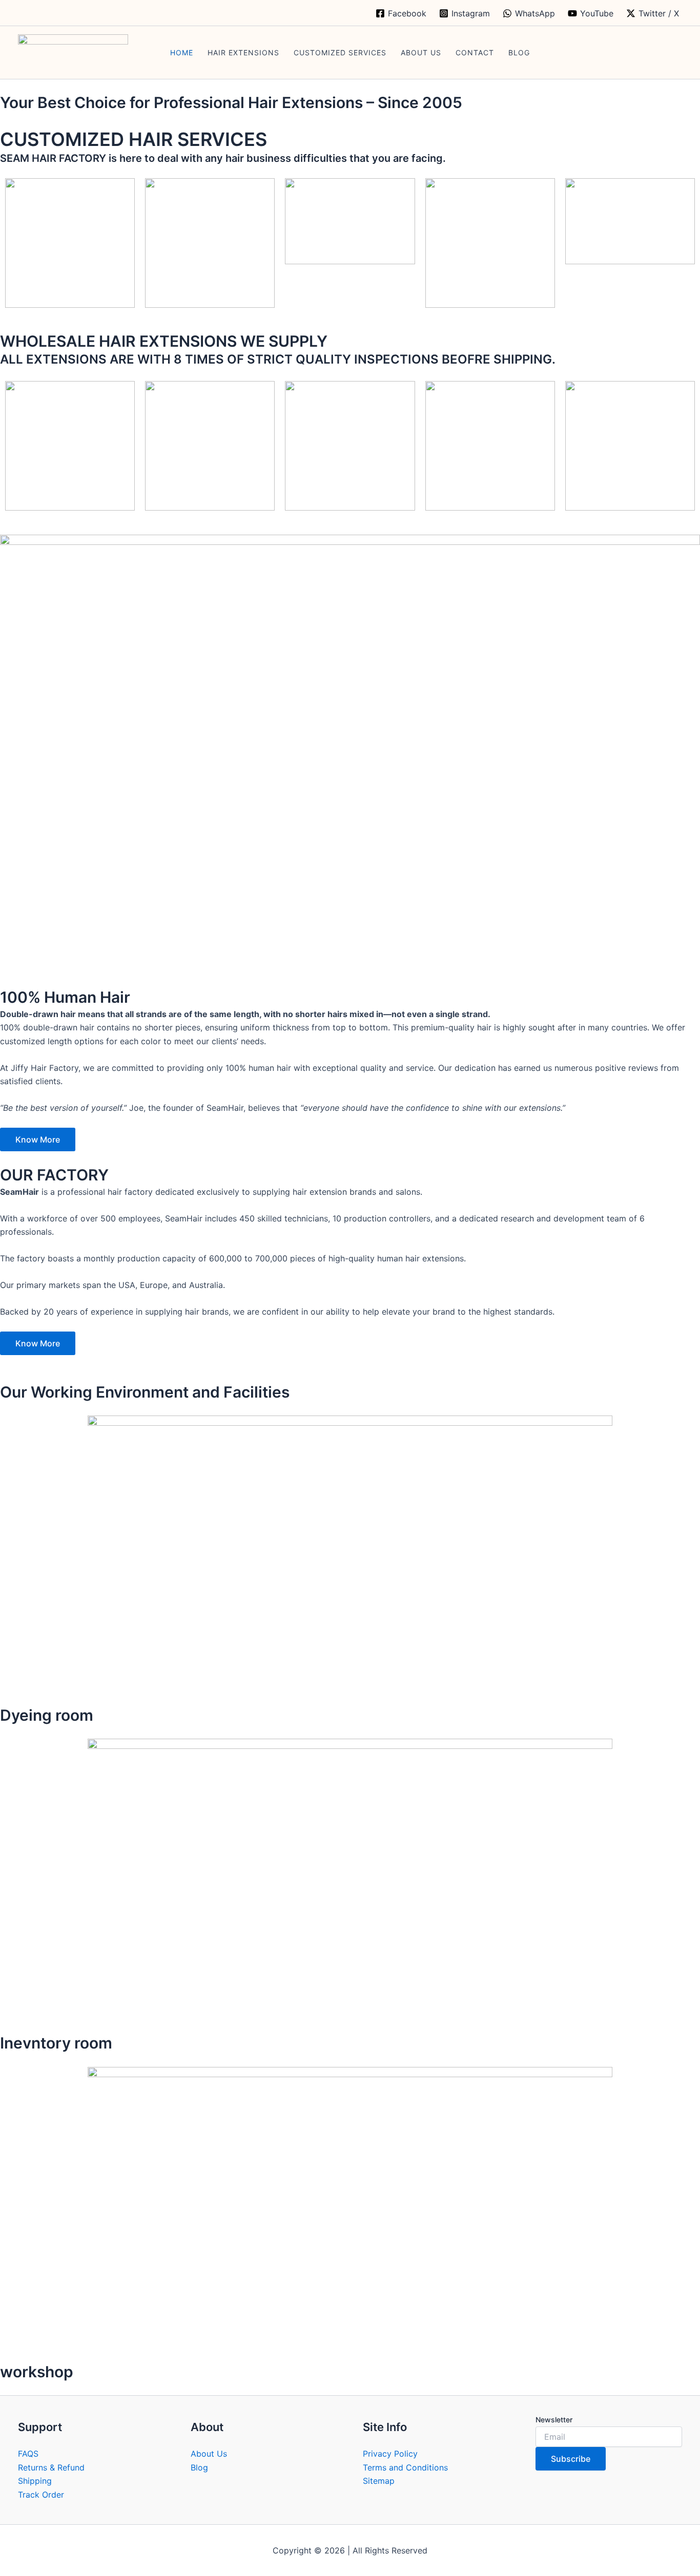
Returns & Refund (51, 2467)
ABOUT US (421, 52)
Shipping (35, 2481)
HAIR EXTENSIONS (243, 52)
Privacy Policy (390, 2454)
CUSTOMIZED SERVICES (340, 52)
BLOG (519, 52)
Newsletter (554, 2420)
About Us (209, 2454)
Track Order (41, 2495)
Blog (199, 2467)
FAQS (28, 2454)
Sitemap (379, 2481)
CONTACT (475, 52)
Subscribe (571, 2459)
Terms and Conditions (405, 2467)
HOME (182, 52)
